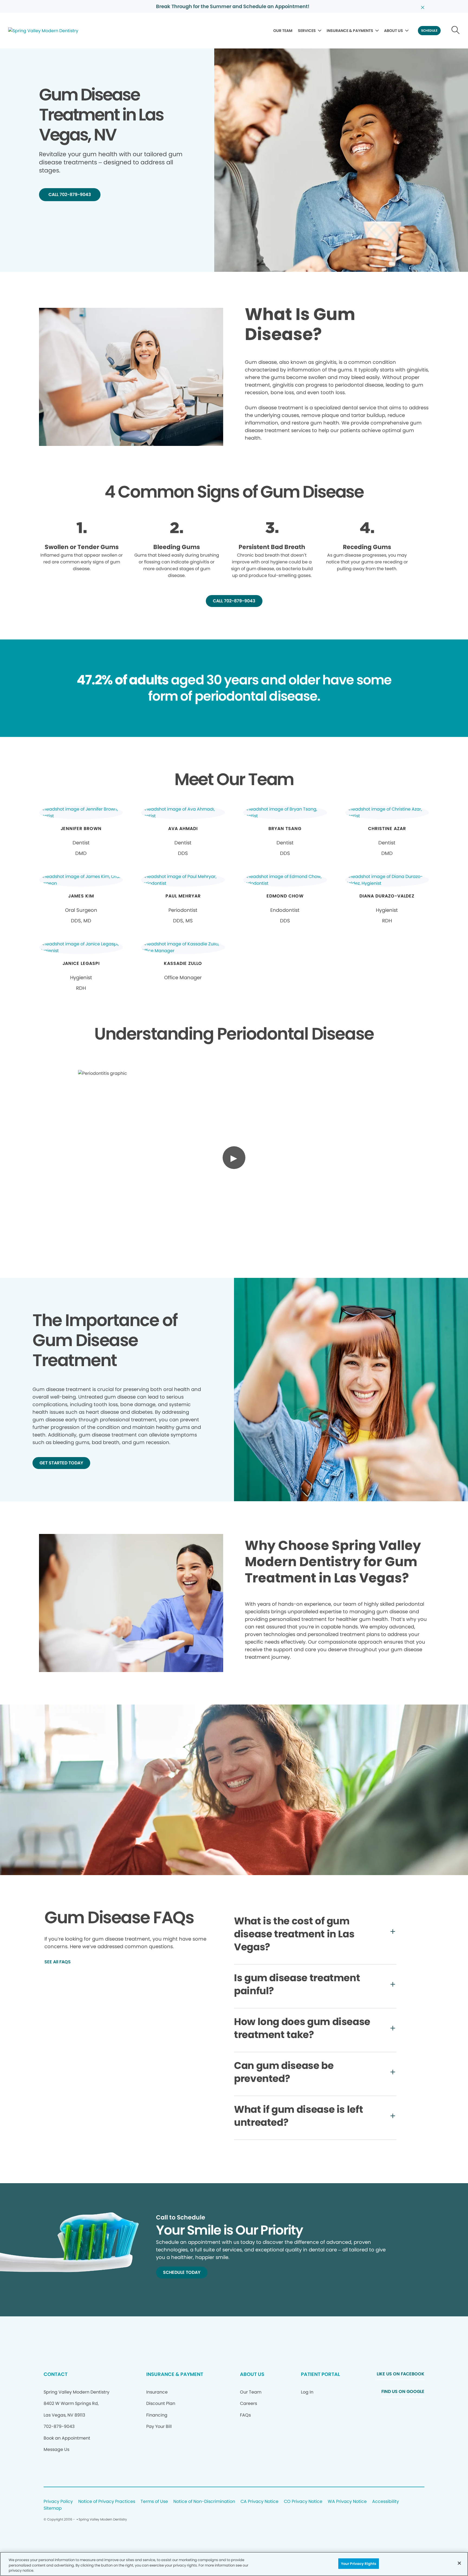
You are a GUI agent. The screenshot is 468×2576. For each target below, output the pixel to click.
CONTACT (56, 2374)
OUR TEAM (283, 31)
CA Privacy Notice (259, 2502)
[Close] (459, 2563)
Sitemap (53, 2508)
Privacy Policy (58, 2502)
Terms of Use (154, 2502)
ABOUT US (394, 31)
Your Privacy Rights (359, 2563)
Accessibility (386, 2502)
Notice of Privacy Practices (107, 2502)
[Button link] (456, 31)
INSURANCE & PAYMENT (175, 2374)
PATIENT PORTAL (320, 2374)
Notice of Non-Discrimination (204, 2502)
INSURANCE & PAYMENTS (350, 31)
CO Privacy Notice (303, 2502)
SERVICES (307, 31)
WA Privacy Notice (347, 2502)
